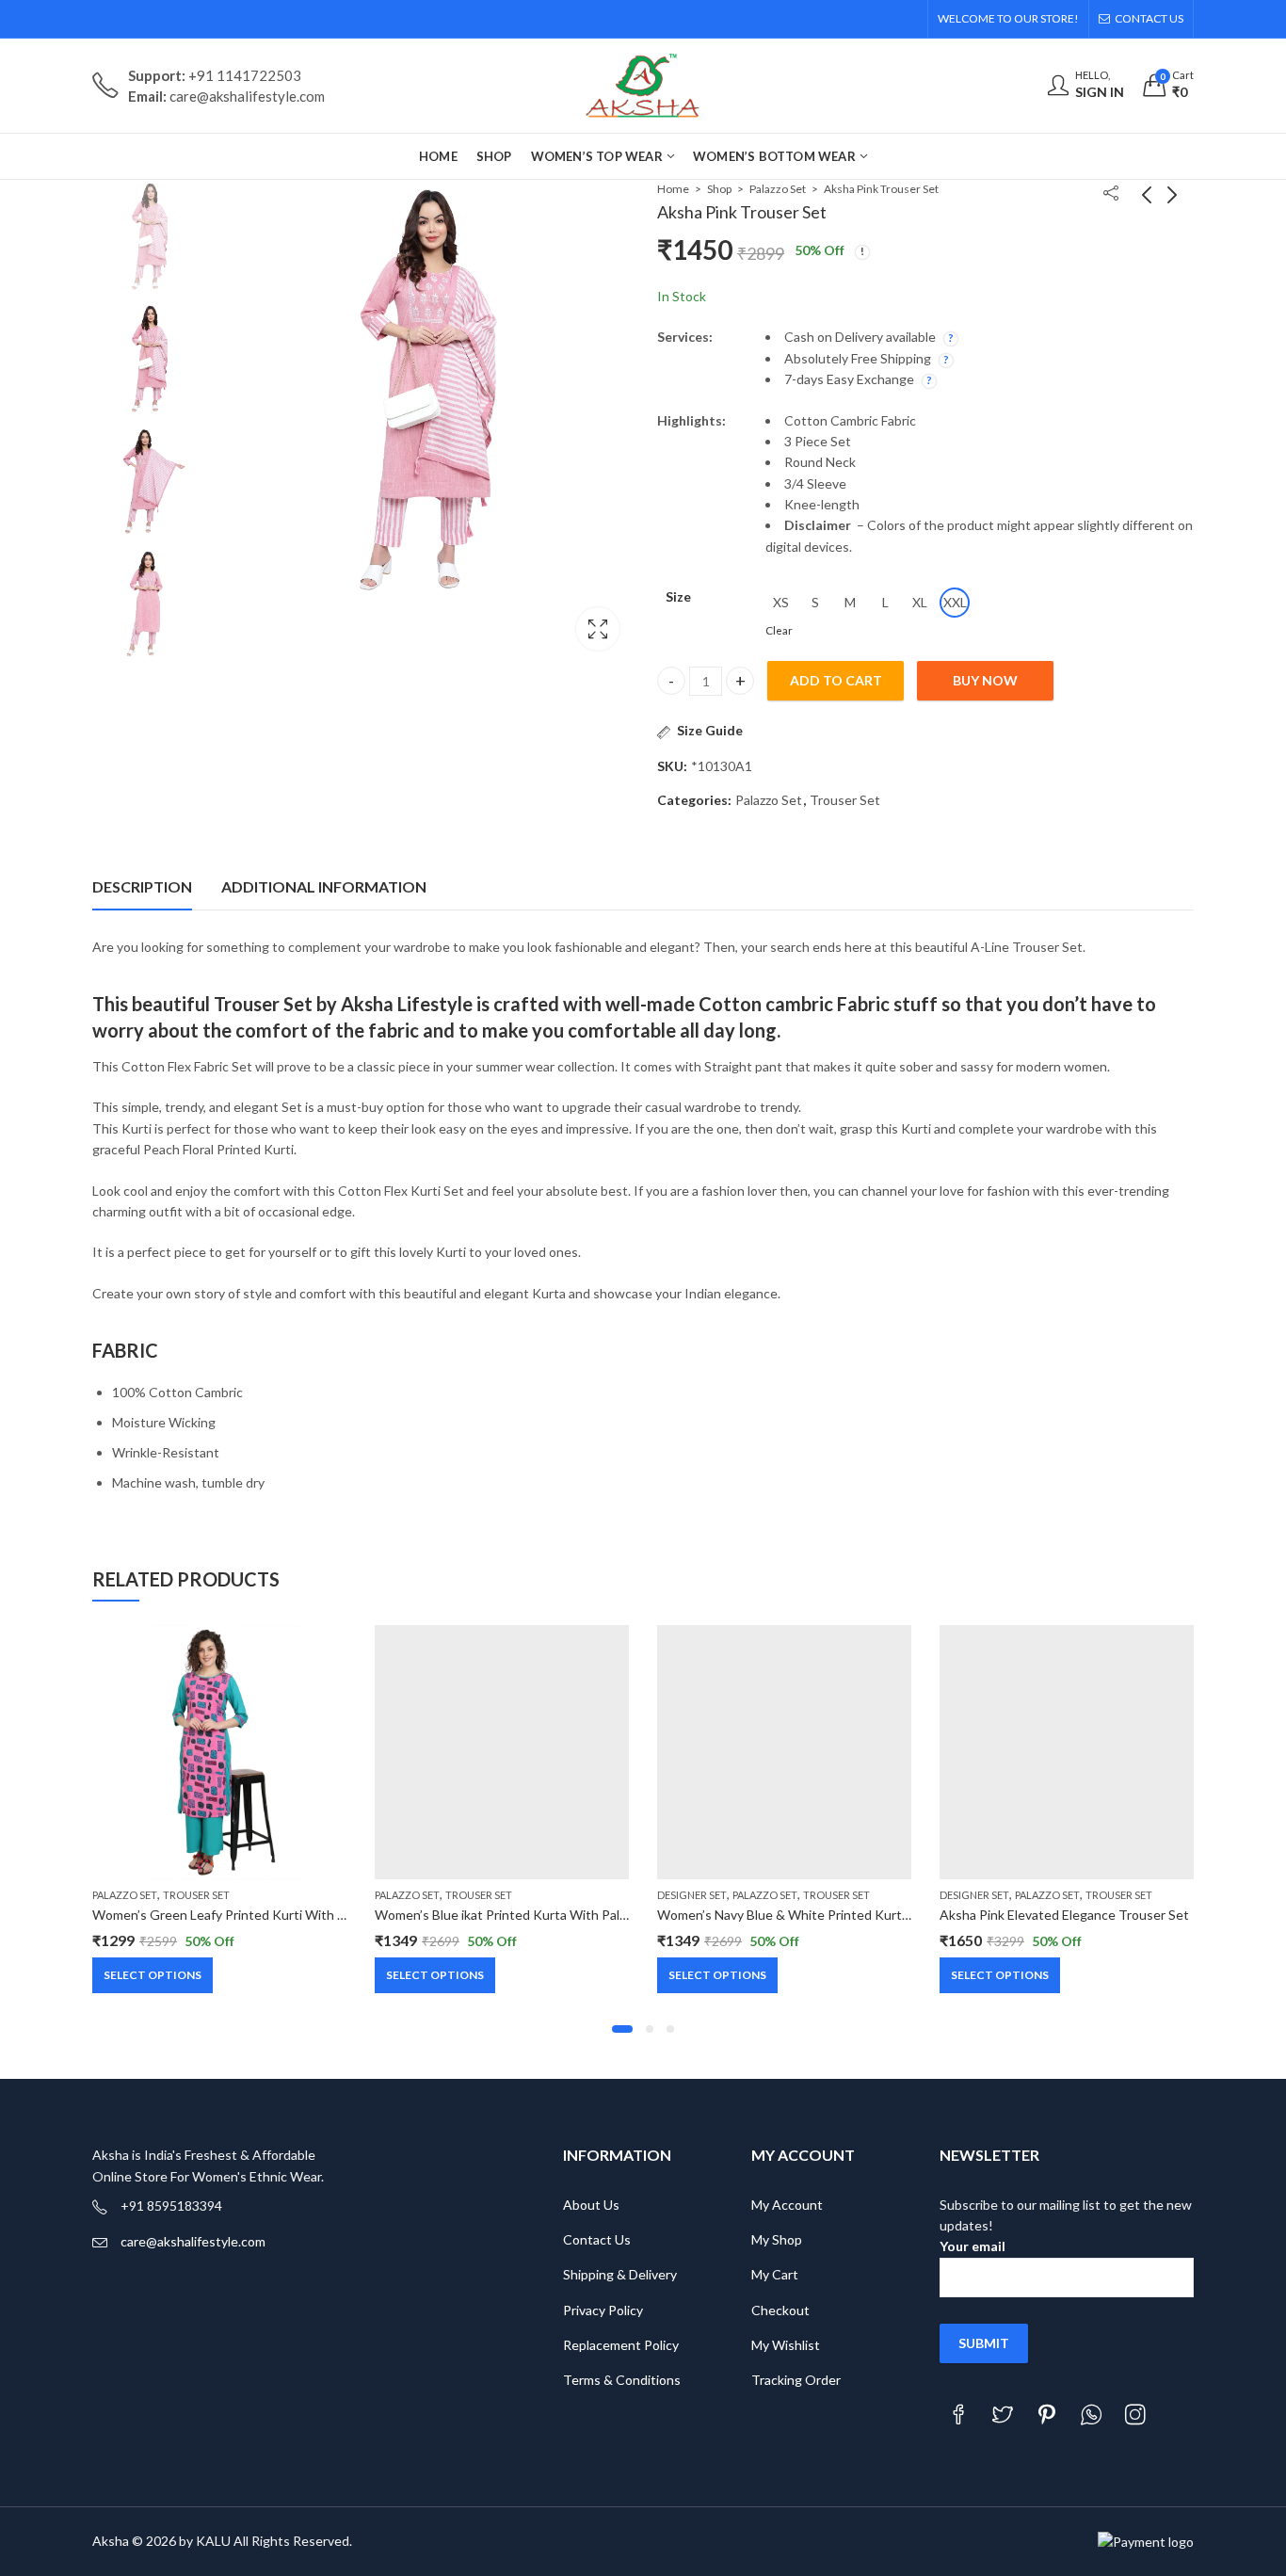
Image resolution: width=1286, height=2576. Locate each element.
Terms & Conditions (622, 2380)
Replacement (602, 2345)
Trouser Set (845, 800)
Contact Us (597, 2239)
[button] (622, 2029)
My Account (787, 2205)
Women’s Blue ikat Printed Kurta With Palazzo (510, 1915)
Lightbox (598, 629)
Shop (719, 189)
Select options (153, 1975)
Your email (973, 2246)
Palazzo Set (778, 189)
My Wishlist (786, 2345)
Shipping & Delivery (620, 2274)
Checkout (780, 2310)
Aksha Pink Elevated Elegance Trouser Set (1064, 1915)
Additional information (324, 886)
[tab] (142, 887)
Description (142, 886)
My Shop (777, 2239)
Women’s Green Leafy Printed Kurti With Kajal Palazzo (252, 1915)
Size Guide (710, 730)
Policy (661, 2345)
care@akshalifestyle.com (193, 2241)
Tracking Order (796, 2380)
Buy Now (985, 680)
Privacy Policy (603, 2310)
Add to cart (836, 680)
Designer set (692, 1895)
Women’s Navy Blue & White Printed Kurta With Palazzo (822, 1915)
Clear (779, 630)
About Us (591, 2205)
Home (673, 189)
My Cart (775, 2274)
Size (678, 596)
